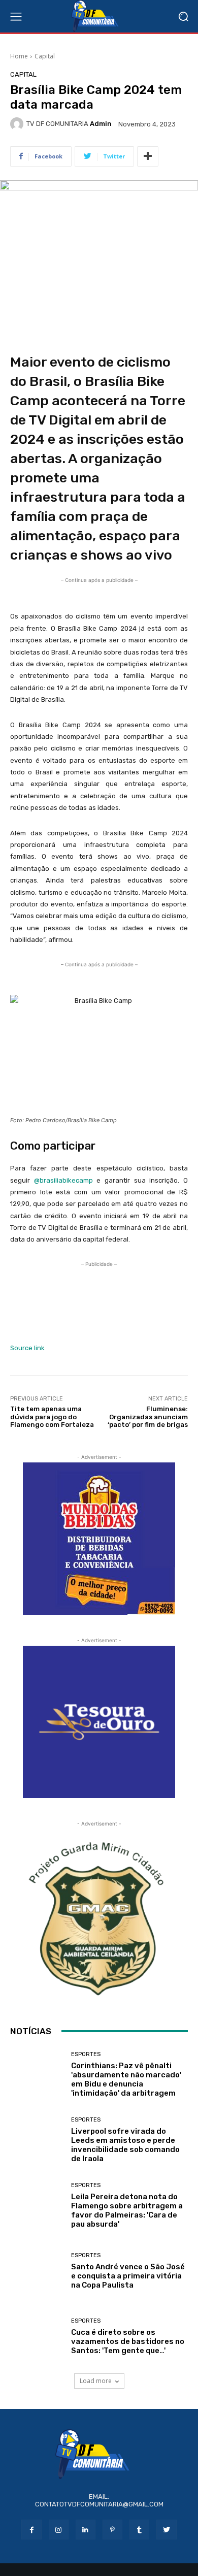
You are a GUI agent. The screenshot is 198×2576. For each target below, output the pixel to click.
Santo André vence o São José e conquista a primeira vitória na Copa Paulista (128, 2276)
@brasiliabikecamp (63, 1180)
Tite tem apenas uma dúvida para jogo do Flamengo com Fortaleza (52, 1417)
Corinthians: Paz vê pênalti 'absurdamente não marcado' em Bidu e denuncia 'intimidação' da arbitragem (126, 2079)
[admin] (18, 124)
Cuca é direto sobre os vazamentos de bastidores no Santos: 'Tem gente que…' (128, 2341)
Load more (96, 2381)
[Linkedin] (86, 2530)
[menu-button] (16, 16)
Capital (45, 56)
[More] (148, 156)
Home (19, 56)
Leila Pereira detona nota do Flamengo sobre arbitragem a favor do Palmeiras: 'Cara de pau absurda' (127, 2210)
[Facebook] (31, 2530)
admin (101, 124)
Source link (27, 1348)
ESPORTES (86, 2054)
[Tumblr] (139, 2530)
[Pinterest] (112, 2530)
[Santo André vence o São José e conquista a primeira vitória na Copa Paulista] (37, 2271)
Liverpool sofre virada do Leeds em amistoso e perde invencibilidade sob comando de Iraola (125, 2145)
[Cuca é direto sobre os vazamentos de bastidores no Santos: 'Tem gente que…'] (37, 2337)
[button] (183, 17)
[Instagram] (59, 2530)
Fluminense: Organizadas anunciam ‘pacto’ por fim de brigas (148, 1417)
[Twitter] (166, 2530)
